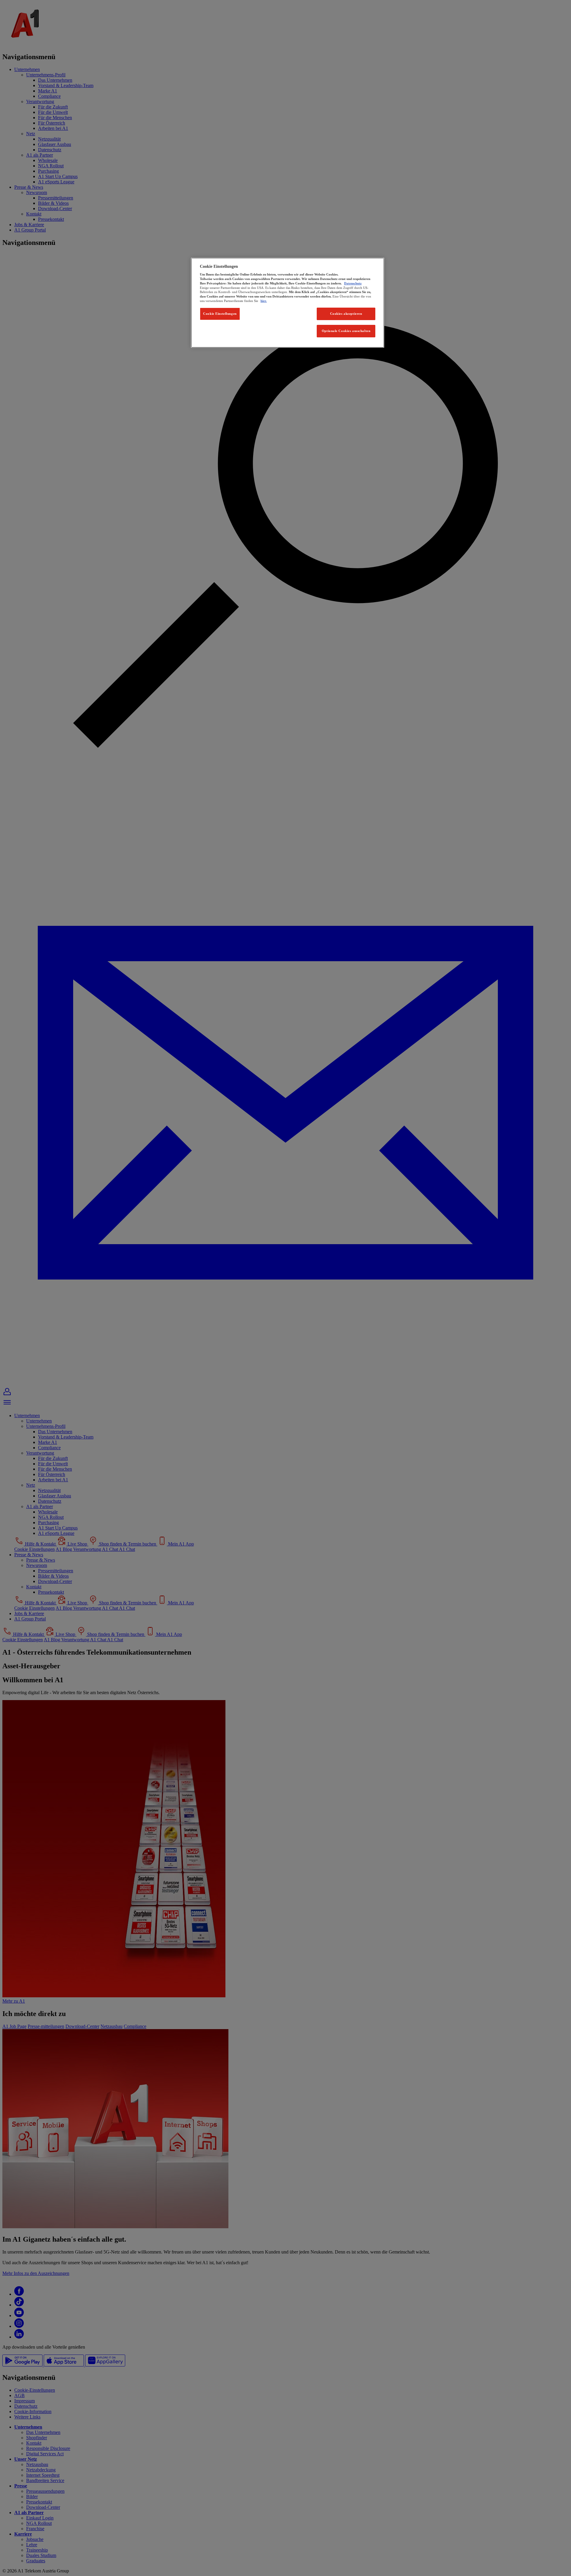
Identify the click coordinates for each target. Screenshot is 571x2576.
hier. (264, 301)
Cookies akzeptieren (346, 314)
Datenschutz (353, 283)
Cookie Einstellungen (220, 314)
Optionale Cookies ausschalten (346, 331)
